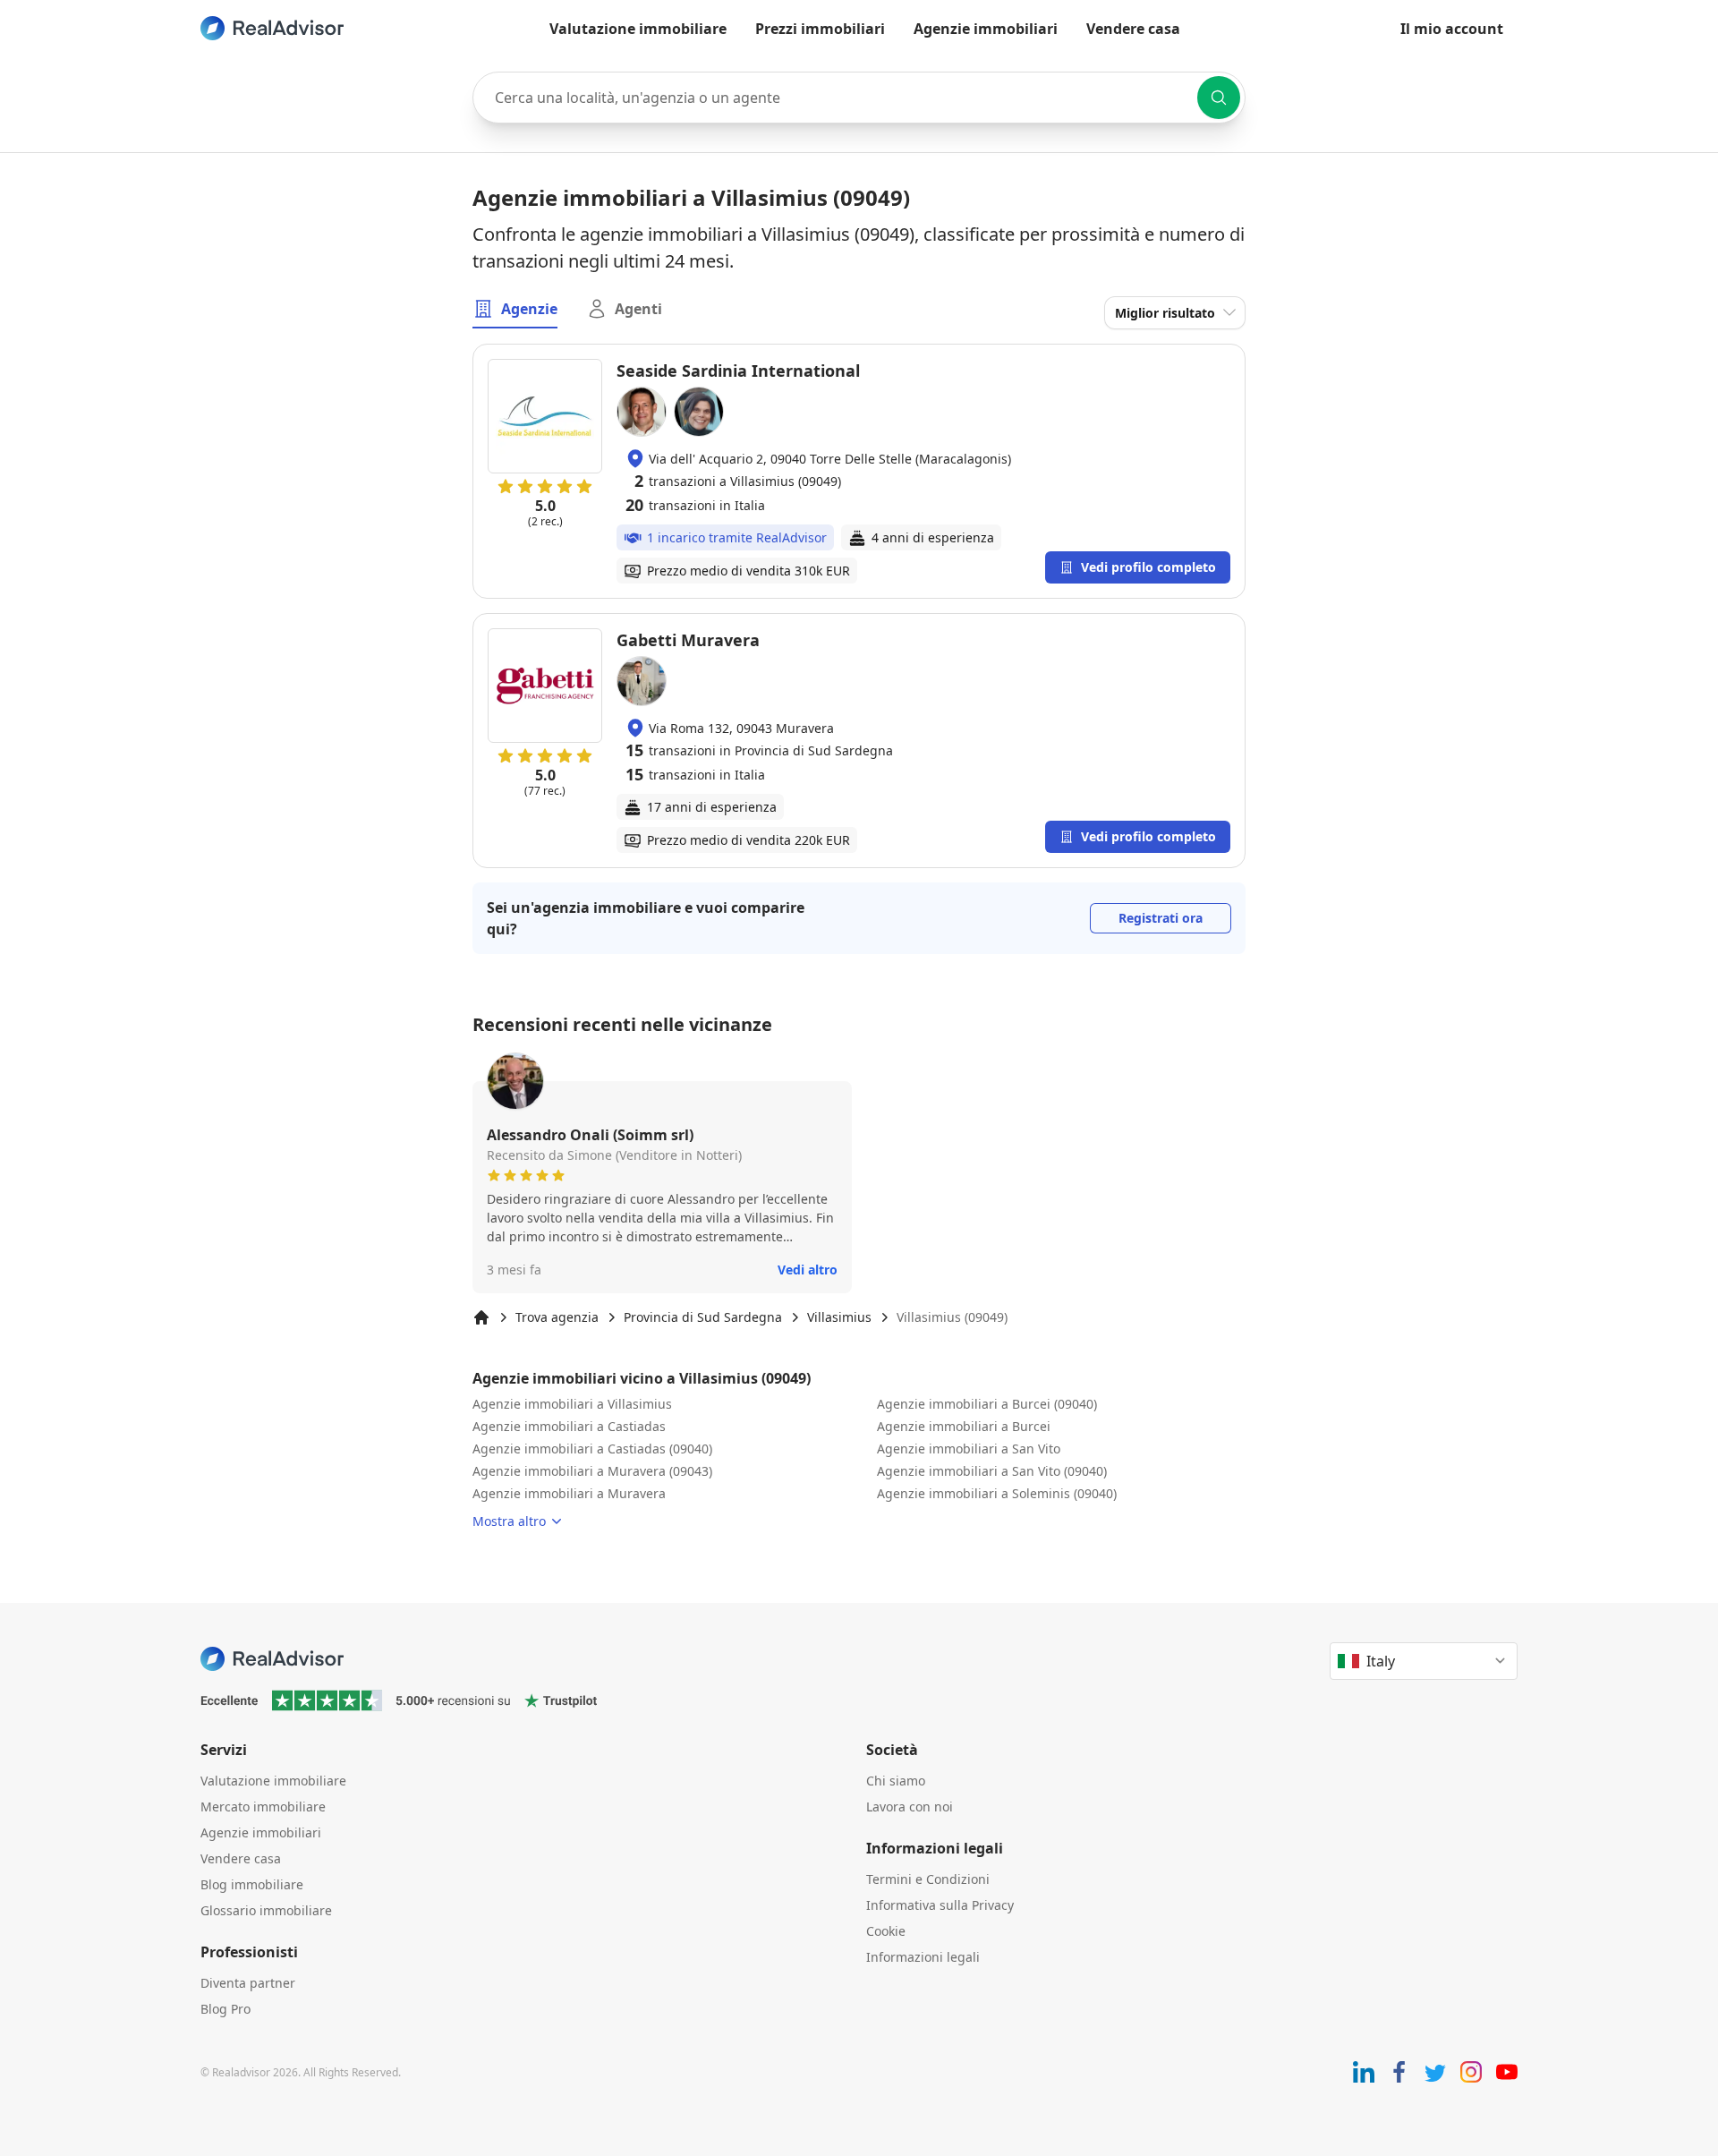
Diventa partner (248, 1983)
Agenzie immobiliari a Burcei (964, 1426)
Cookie (886, 1931)
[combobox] (859, 98)
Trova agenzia (557, 1317)
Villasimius (839, 1317)
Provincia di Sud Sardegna (703, 1317)
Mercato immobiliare (263, 1807)
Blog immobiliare (252, 1884)
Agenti (638, 309)
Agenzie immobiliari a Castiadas (569, 1426)
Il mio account (1452, 29)
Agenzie (529, 309)
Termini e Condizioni (928, 1879)
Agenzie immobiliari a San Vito (969, 1449)
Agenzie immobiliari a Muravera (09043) (592, 1471)
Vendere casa (1133, 29)
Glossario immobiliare (266, 1910)
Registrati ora (1161, 918)
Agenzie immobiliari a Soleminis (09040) (997, 1493)
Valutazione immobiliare (638, 29)
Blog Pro (225, 2009)
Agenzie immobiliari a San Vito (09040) (992, 1471)
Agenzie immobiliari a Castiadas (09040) (592, 1449)
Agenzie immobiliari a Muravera (569, 1493)
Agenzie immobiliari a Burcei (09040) (987, 1404)
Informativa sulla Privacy (940, 1905)
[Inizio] (481, 1317)
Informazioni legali (923, 1957)
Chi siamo (896, 1781)
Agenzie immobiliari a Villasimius (572, 1404)
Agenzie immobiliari (986, 29)
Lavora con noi (910, 1807)
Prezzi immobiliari (820, 29)
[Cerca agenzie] (1219, 98)
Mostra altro (509, 1521)
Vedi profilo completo (1148, 567)
